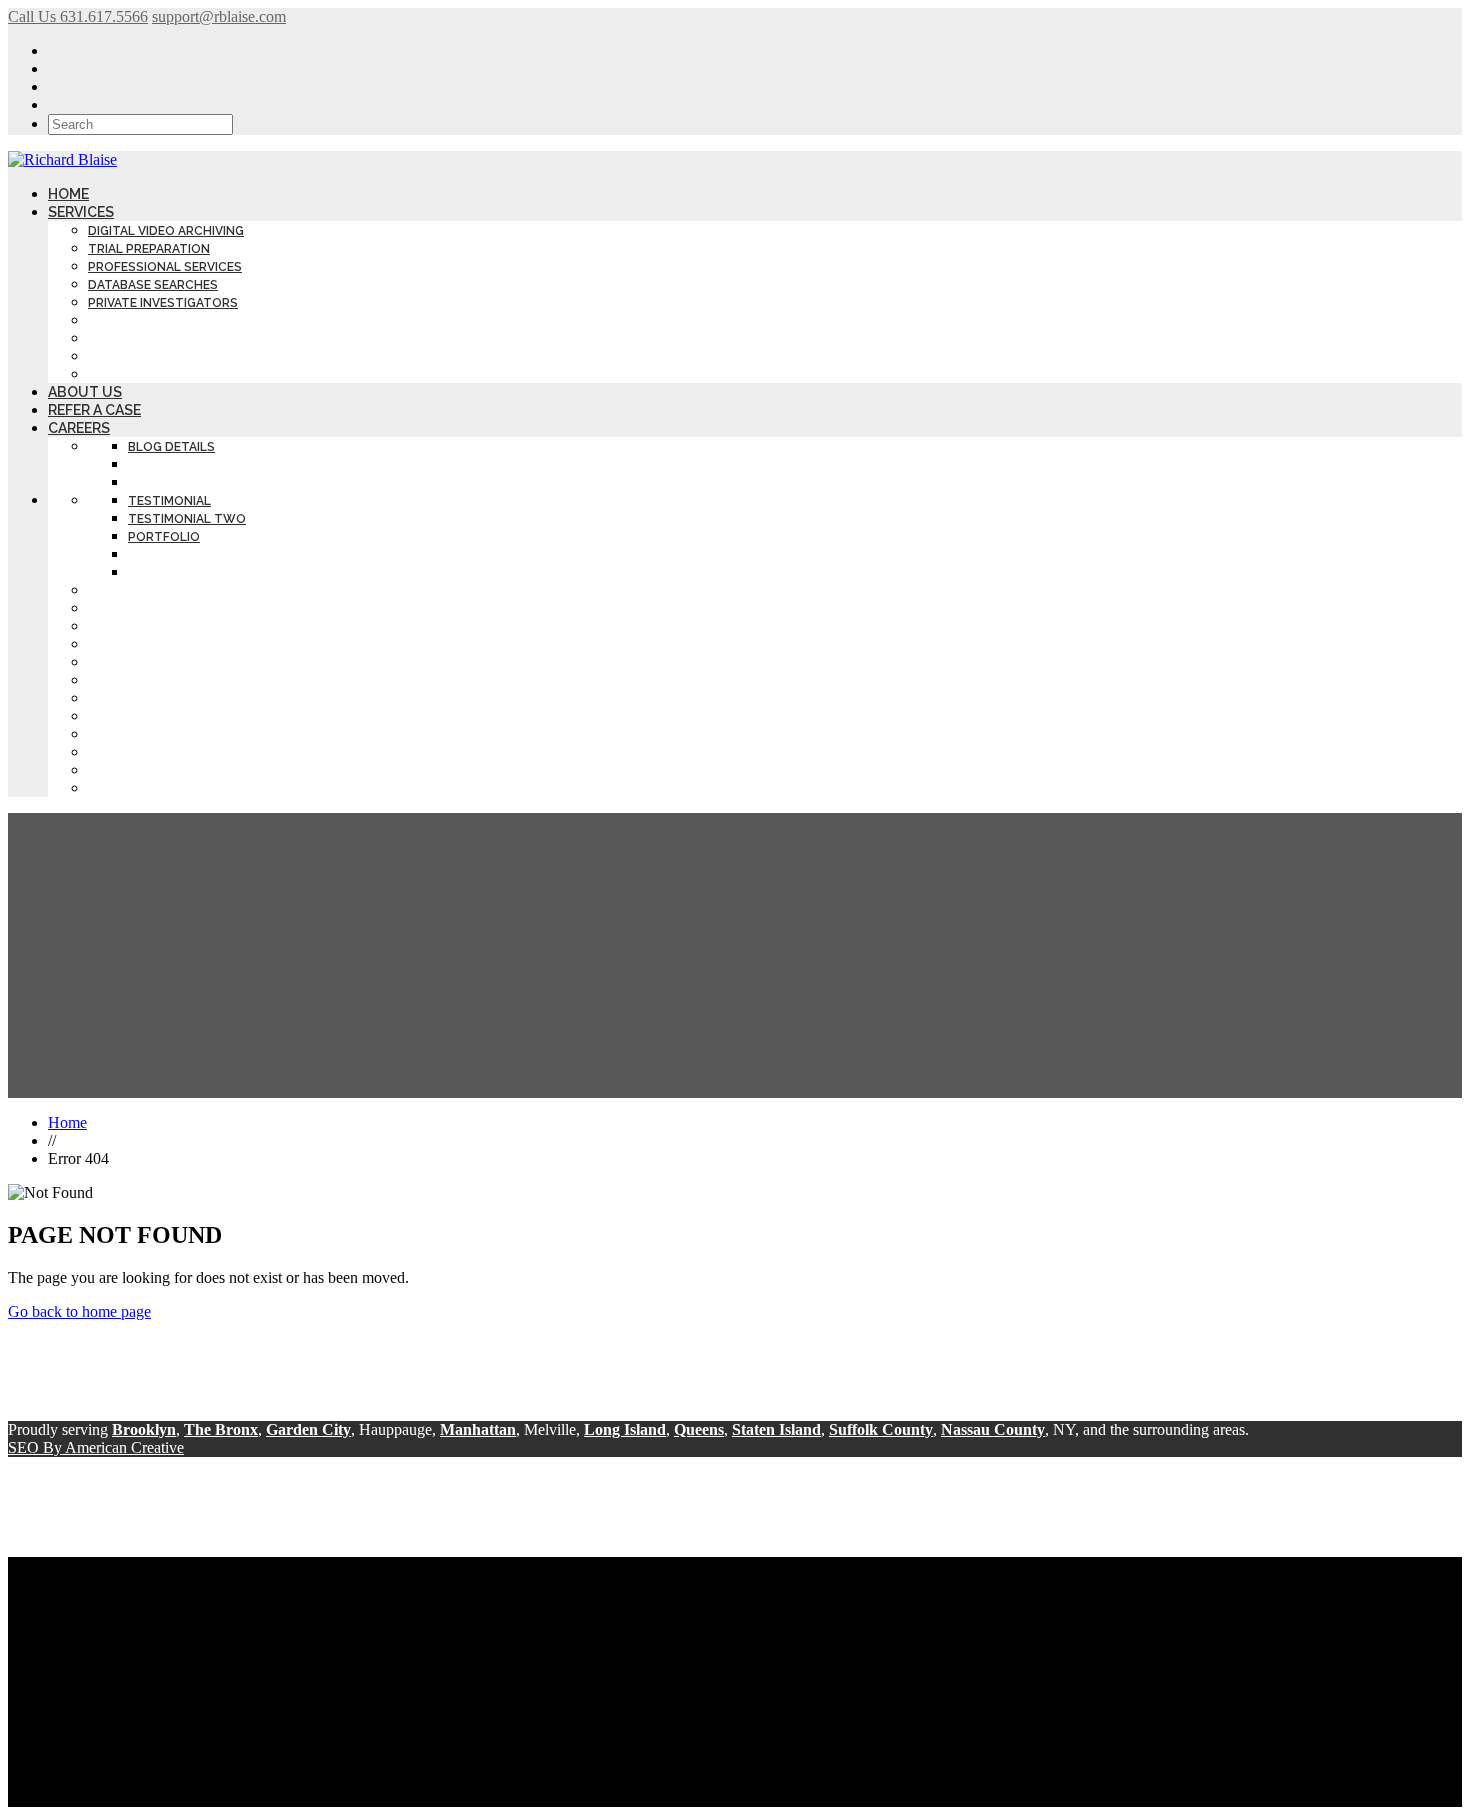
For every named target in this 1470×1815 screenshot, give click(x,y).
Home (68, 194)
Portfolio (164, 537)
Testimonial (169, 501)
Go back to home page (79, 1311)
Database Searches (153, 285)
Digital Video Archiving (166, 231)
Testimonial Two (187, 519)
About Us (85, 392)
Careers (79, 428)
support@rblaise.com (219, 16)
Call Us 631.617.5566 (78, 16)
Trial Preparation (149, 249)
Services (81, 212)
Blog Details (171, 447)
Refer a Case (94, 410)
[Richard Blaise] (62, 159)
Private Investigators (163, 303)
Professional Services (165, 267)
